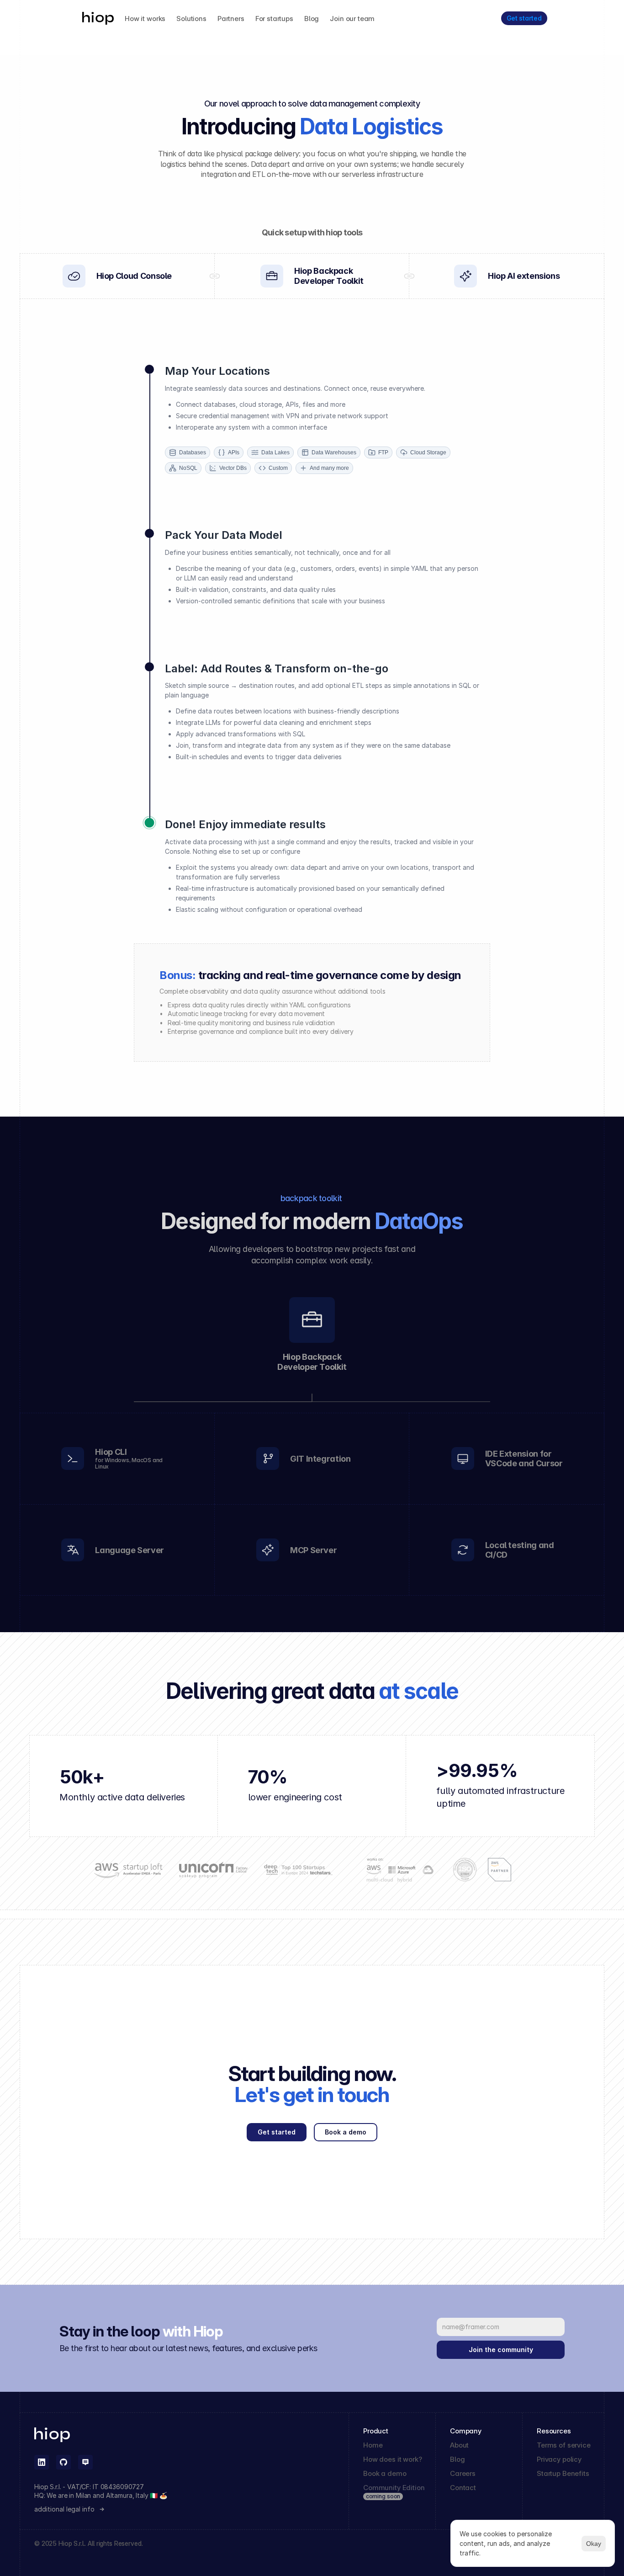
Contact (463, 2488)
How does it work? (392, 2459)
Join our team (352, 19)
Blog (312, 19)
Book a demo (385, 2473)
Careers (463, 2473)
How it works (145, 19)
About (459, 2445)
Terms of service (564, 2445)
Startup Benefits (563, 2473)
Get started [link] (524, 18)
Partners (231, 19)
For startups (274, 19)
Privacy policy (559, 2459)
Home (373, 2445)
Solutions (191, 19)
